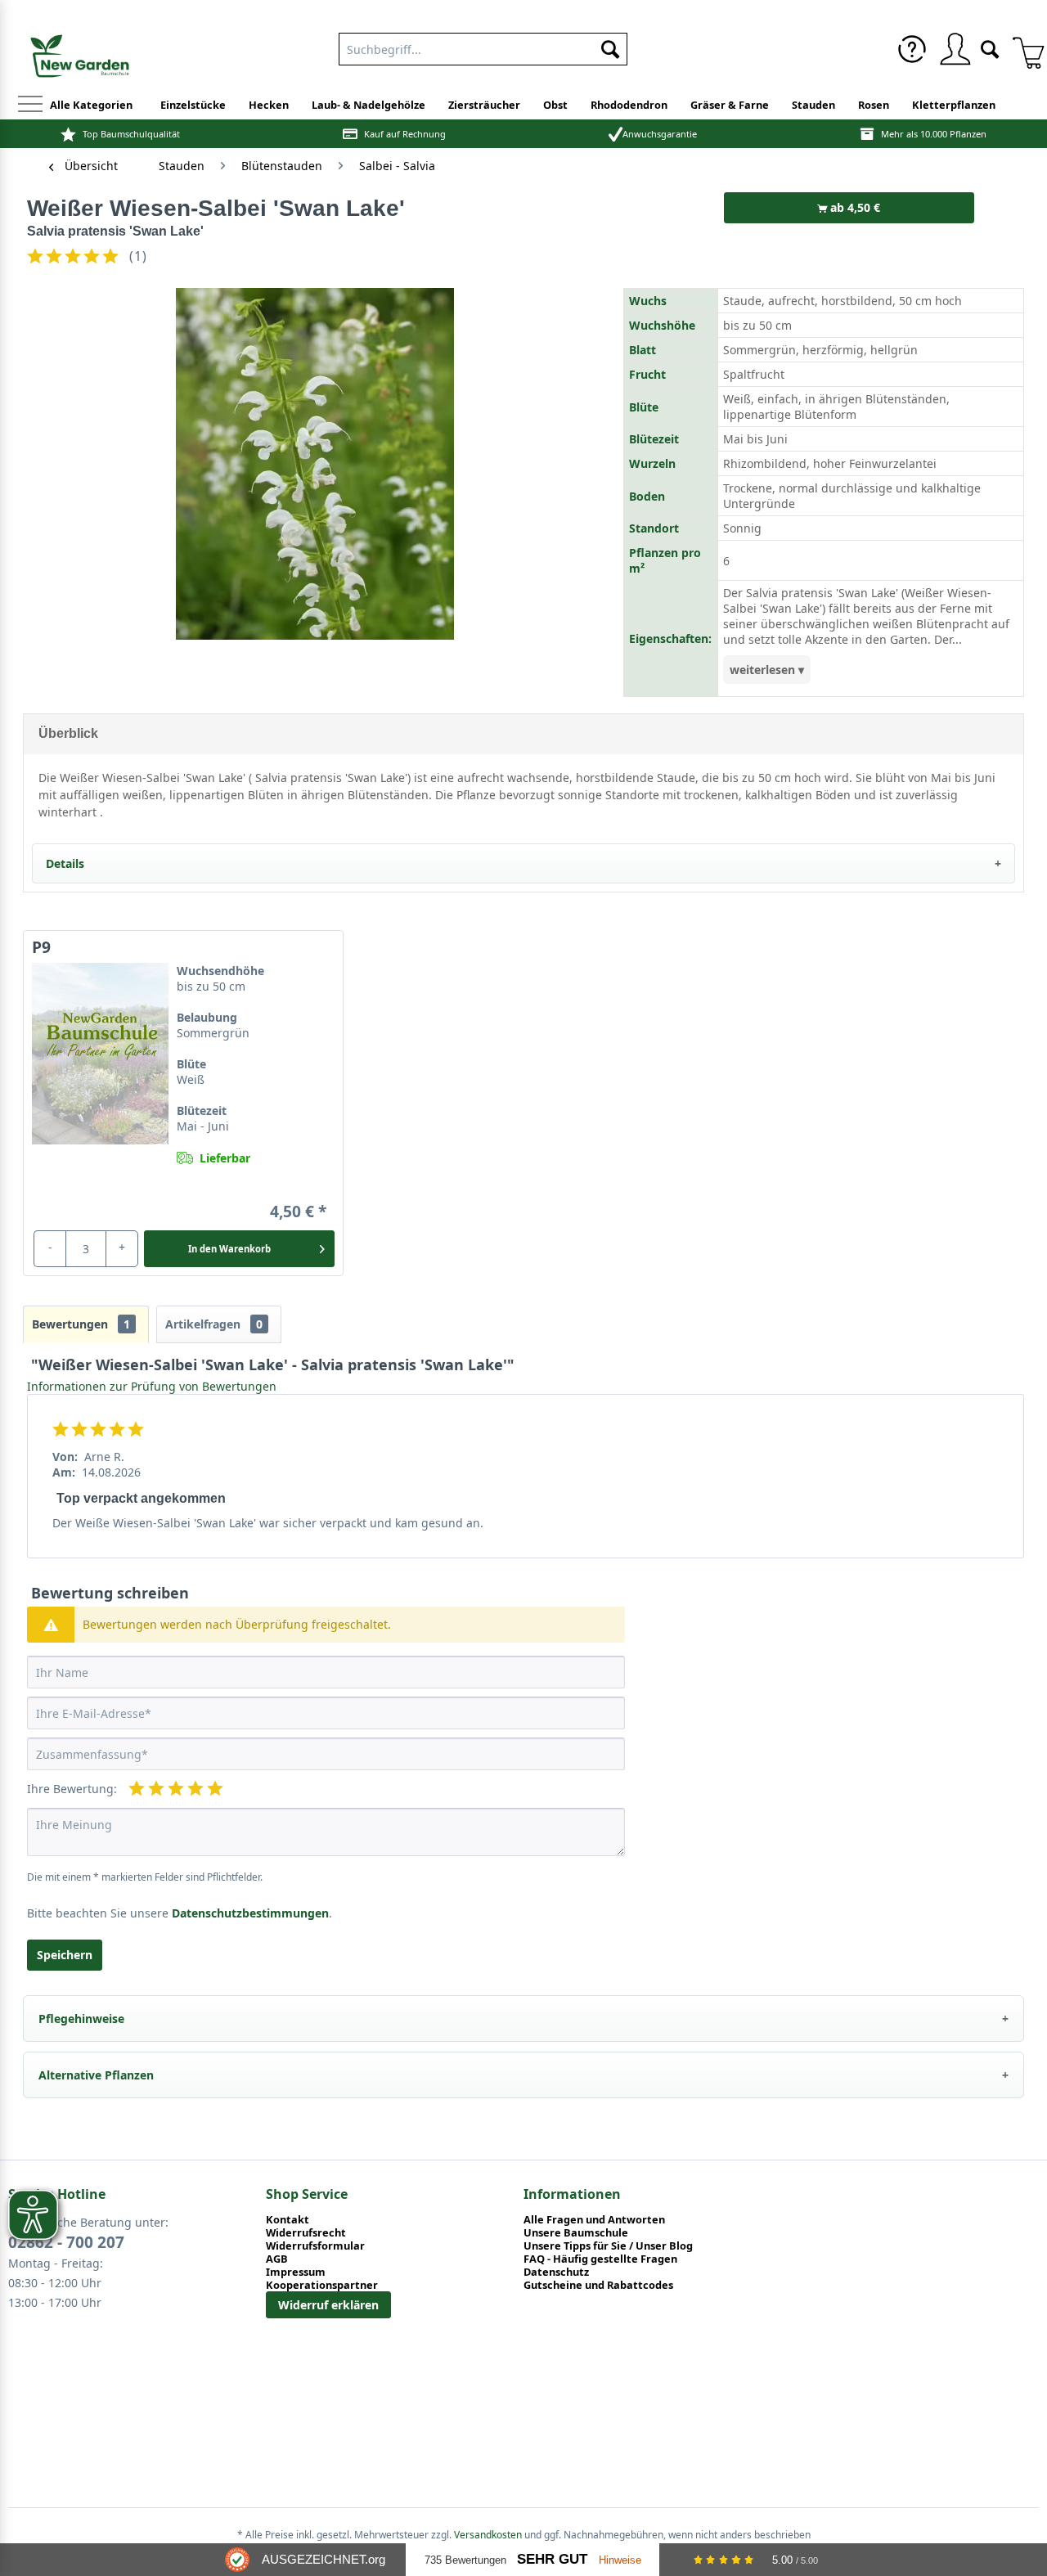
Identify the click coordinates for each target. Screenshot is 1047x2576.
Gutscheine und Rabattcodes (598, 2285)
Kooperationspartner (322, 2285)
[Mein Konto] (955, 49)
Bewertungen (81, 1324)
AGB (277, 2259)
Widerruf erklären (328, 2305)
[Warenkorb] (1022, 49)
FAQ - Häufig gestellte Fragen (600, 2259)
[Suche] (990, 48)
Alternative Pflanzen (96, 2075)
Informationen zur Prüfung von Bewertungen (152, 1386)
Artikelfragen (214, 1324)
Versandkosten (488, 2535)
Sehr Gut (552, 2559)
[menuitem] (483, 46)
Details (65, 863)
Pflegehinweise (81, 2019)
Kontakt (288, 2219)
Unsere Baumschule (576, 2232)
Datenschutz (556, 2272)
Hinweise (620, 2560)
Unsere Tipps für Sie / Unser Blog (608, 2246)
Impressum (296, 2272)
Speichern (65, 1955)
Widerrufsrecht (306, 2232)
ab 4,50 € (854, 207)
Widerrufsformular (315, 2246)
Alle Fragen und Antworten (594, 2219)
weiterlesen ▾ (767, 670)
